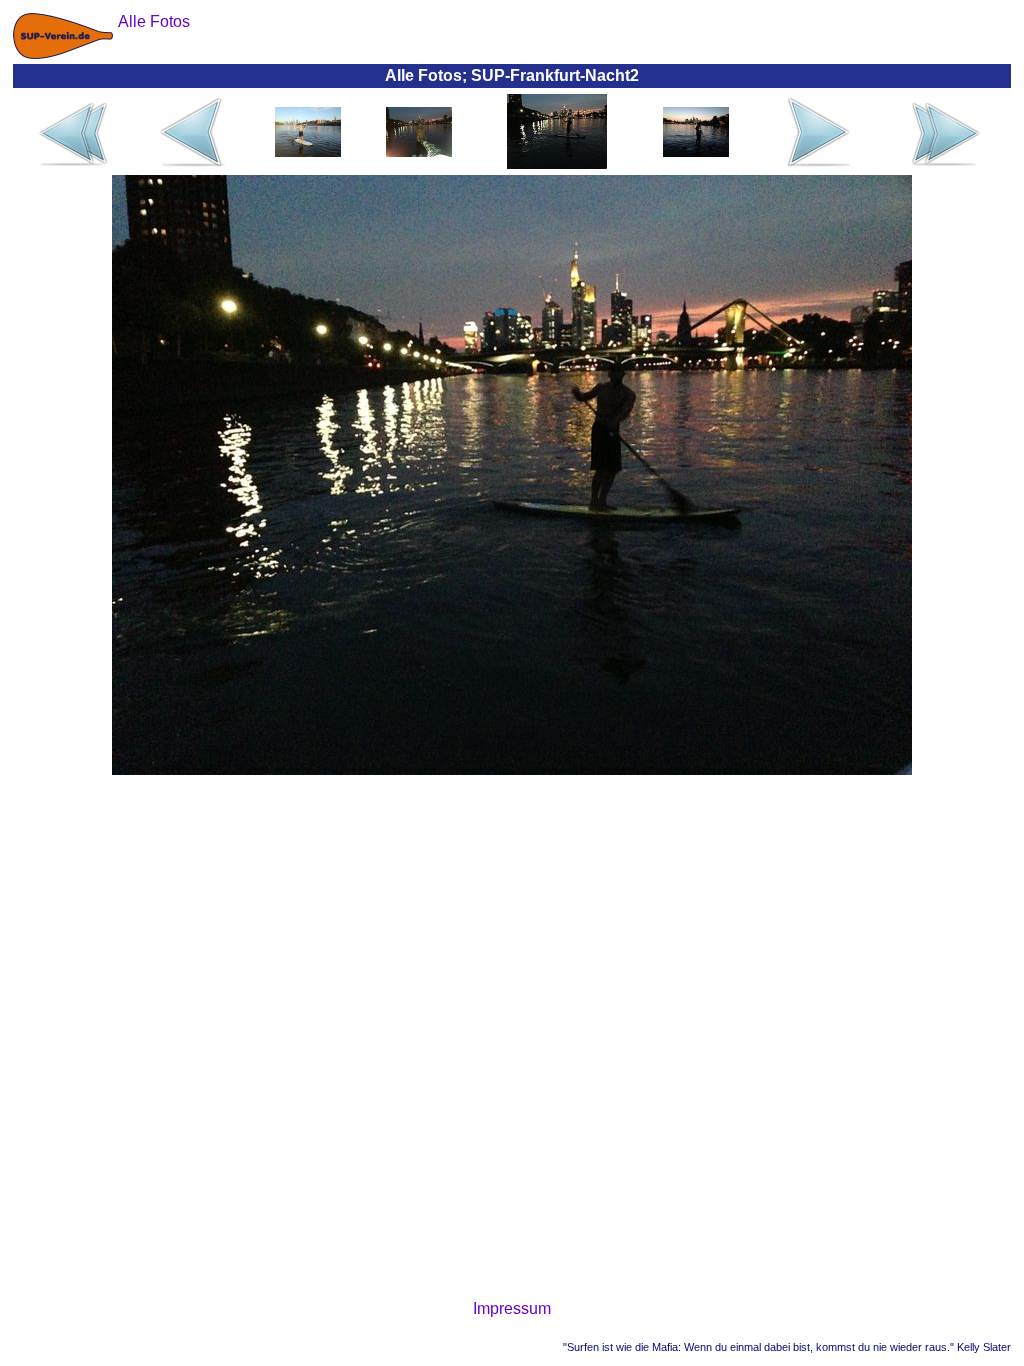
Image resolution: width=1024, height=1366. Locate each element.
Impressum (512, 1308)
